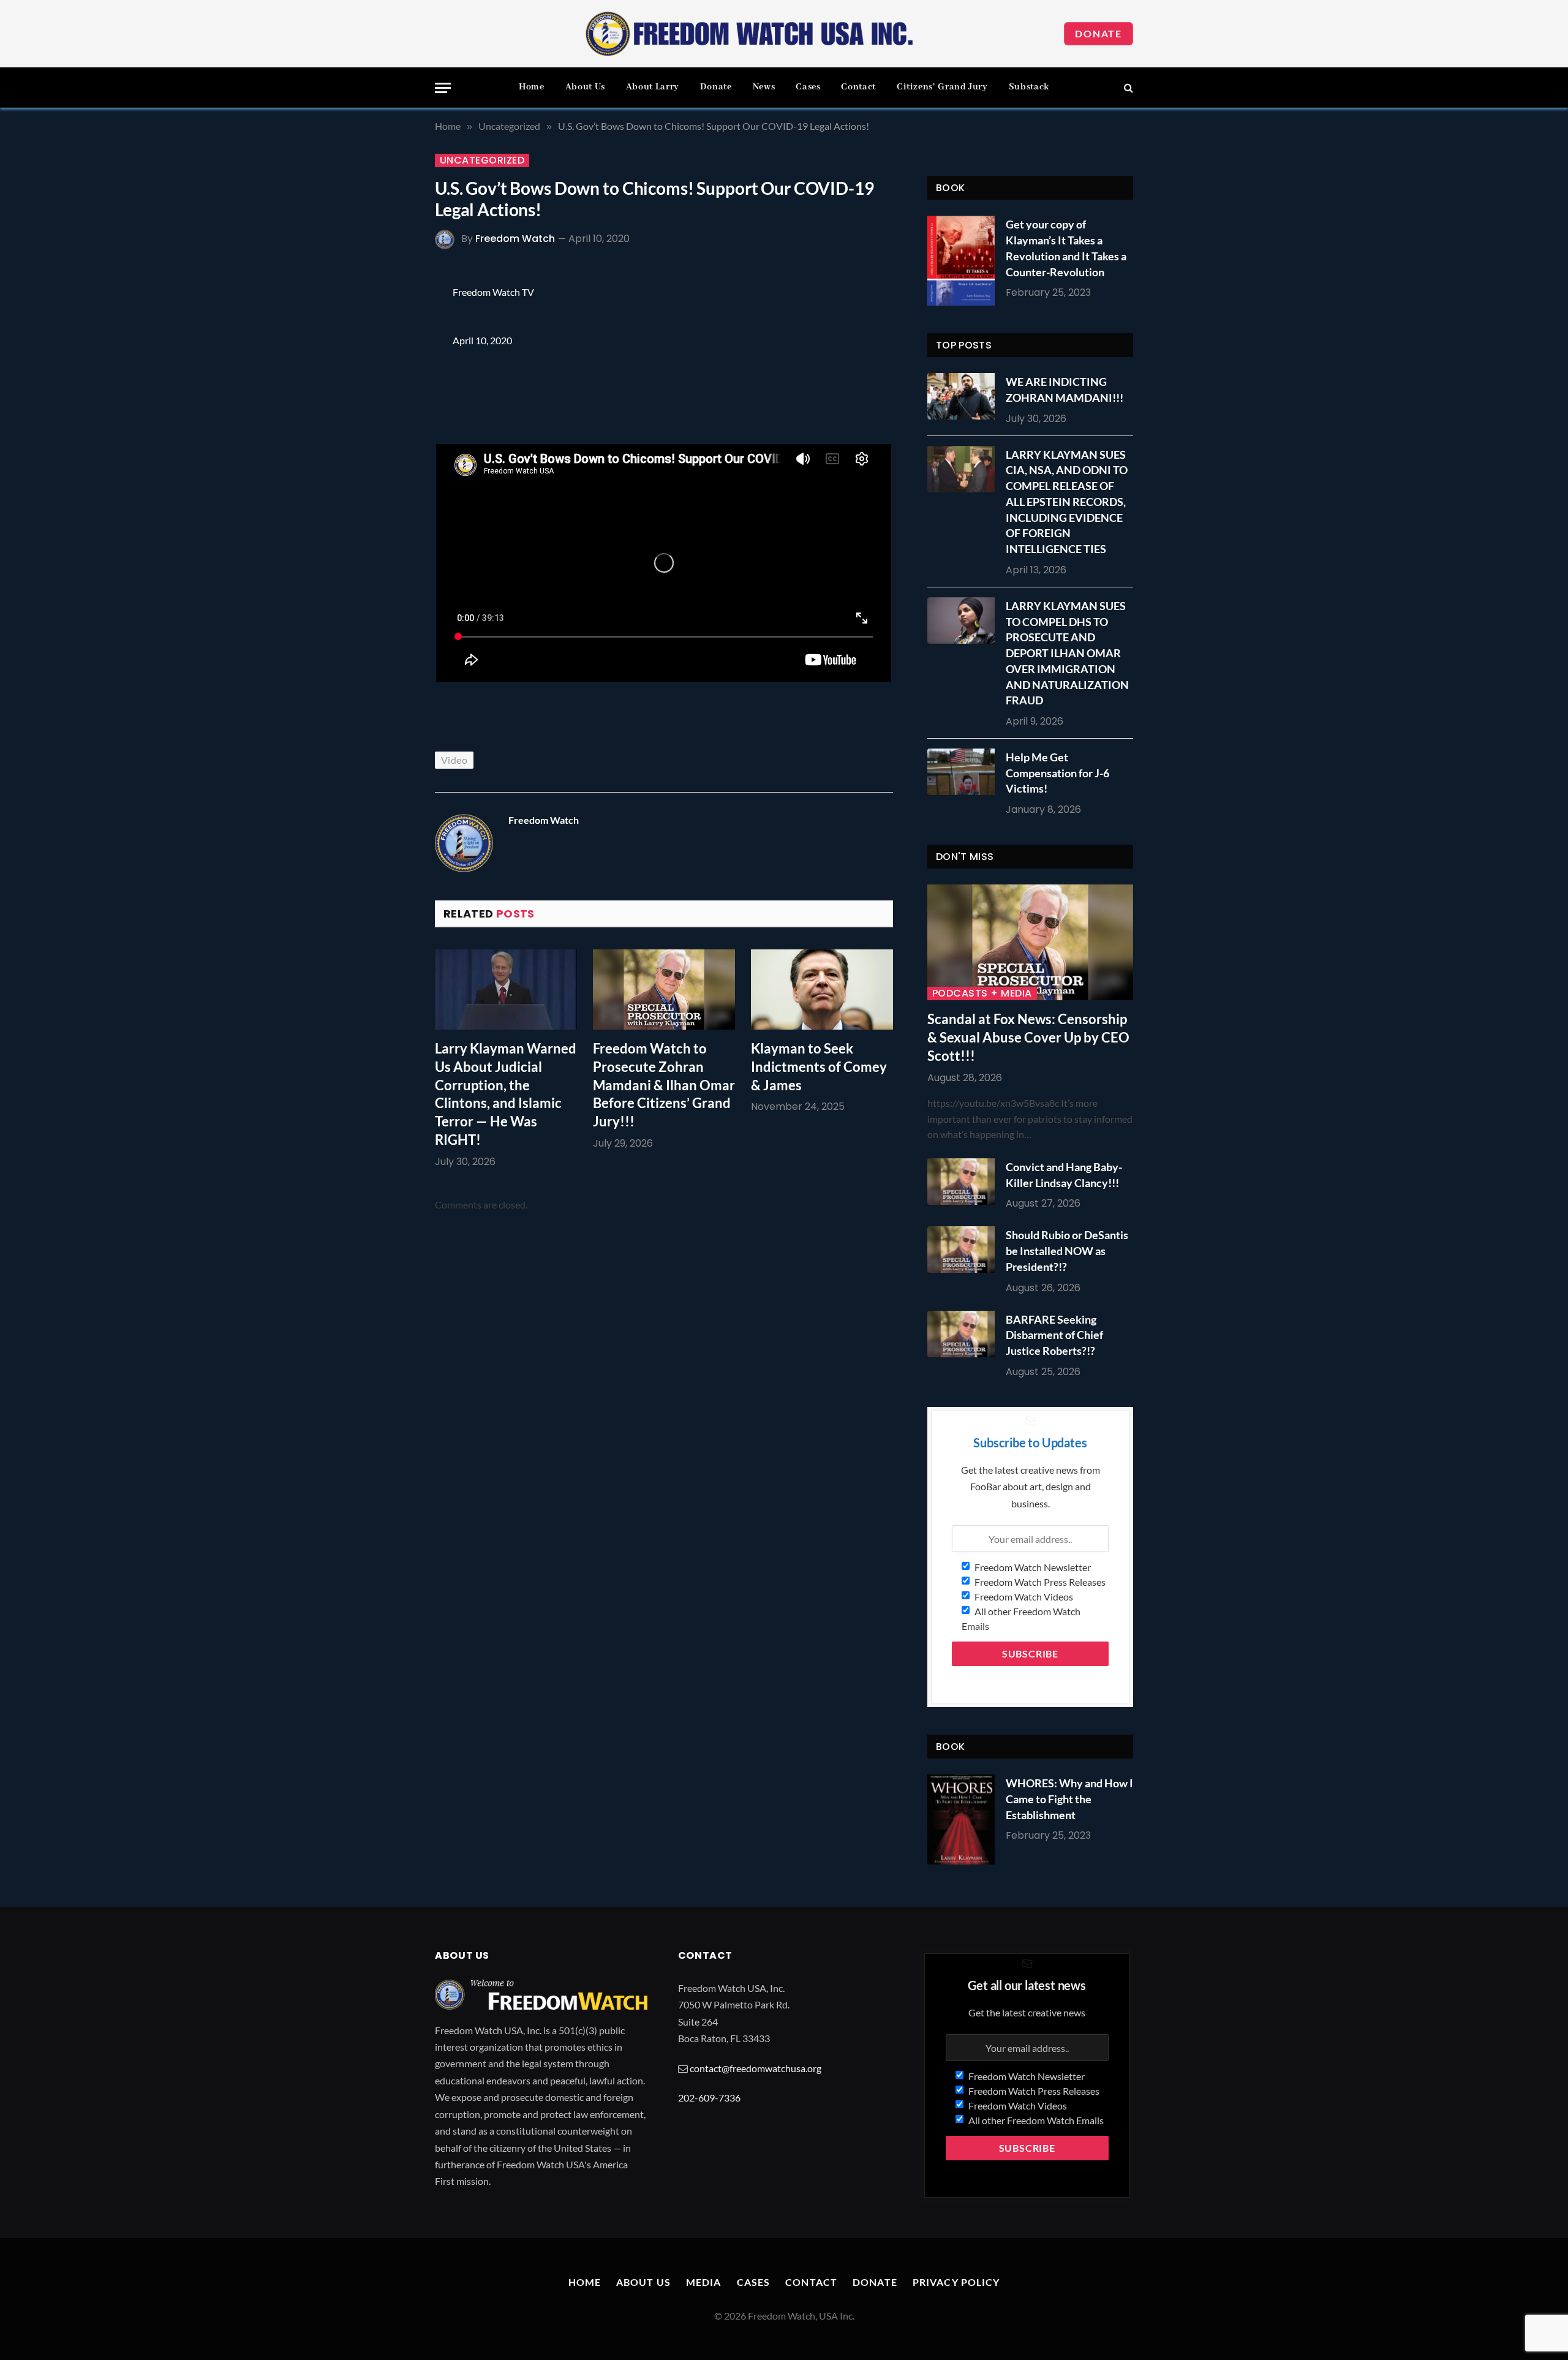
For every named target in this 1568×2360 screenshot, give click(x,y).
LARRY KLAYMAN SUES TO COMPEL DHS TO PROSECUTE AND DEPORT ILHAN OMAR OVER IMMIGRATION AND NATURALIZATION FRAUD (1067, 653)
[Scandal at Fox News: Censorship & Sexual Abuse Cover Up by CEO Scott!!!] (1030, 942)
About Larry (653, 87)
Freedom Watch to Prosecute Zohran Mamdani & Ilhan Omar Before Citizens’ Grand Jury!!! (664, 1085)
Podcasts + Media (982, 993)
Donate (1099, 33)
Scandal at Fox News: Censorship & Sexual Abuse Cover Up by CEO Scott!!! (1028, 1037)
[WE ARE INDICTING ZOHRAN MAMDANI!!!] (964, 396)
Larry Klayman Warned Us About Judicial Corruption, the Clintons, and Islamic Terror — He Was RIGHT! (506, 1094)
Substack (1029, 87)
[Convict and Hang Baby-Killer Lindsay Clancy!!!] (964, 1182)
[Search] (1127, 88)
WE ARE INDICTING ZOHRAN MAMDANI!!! (1065, 390)
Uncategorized (482, 160)
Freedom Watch (515, 239)
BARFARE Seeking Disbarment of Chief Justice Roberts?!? (1054, 1335)
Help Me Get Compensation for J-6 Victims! (1057, 773)
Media (704, 2282)
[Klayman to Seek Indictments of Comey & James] (822, 990)
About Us (585, 87)
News (764, 87)
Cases (808, 87)
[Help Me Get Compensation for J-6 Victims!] (964, 772)
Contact (858, 87)
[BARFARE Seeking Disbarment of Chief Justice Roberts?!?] (964, 1334)
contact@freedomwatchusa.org (756, 2068)
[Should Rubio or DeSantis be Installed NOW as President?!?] (964, 1250)
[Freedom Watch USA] (750, 34)
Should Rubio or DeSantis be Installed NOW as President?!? (1067, 1250)
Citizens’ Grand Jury (942, 87)
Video (454, 760)
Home (532, 87)
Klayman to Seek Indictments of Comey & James (819, 1067)
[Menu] (443, 88)
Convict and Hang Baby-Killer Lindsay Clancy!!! (1064, 1175)
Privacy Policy (956, 2282)
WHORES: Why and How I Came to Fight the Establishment (1069, 1799)
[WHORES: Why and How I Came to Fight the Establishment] (961, 1819)
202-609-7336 (709, 2098)
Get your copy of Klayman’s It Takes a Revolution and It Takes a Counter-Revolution (1066, 248)
